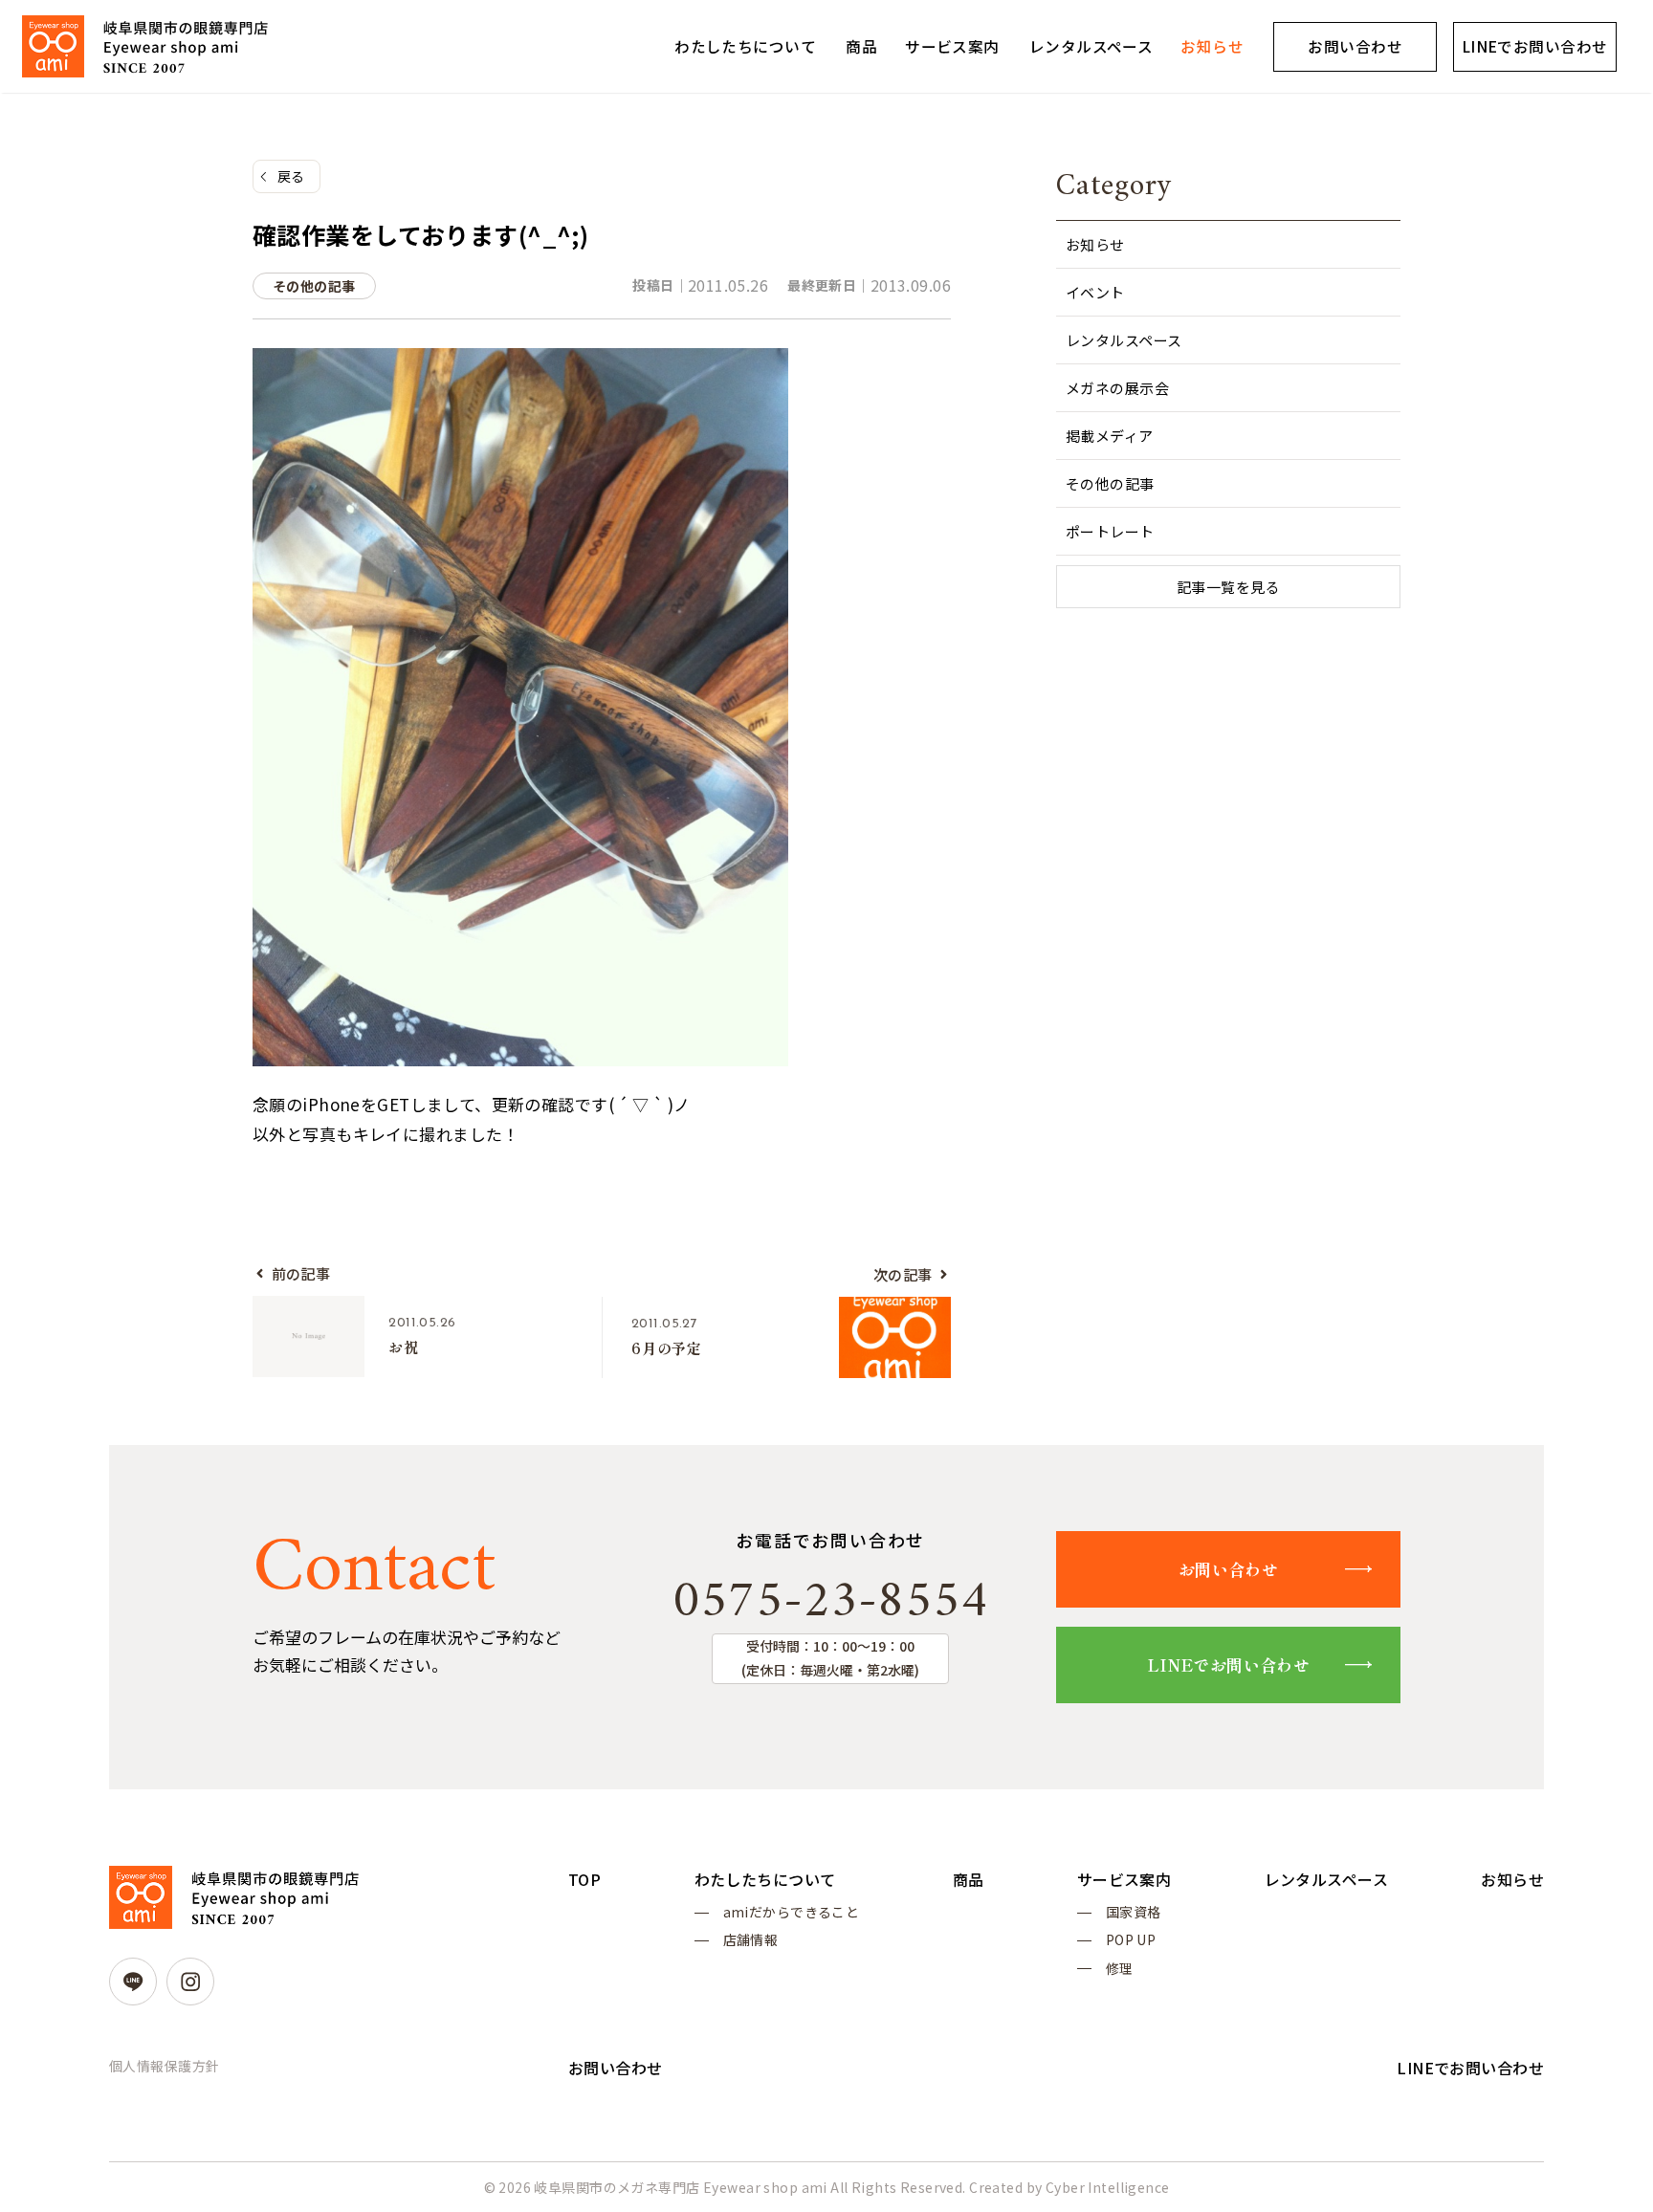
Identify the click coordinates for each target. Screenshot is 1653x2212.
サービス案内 (952, 46)
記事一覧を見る (1228, 587)
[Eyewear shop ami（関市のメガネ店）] (145, 46)
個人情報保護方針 (164, 2066)
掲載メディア (1110, 436)
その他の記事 (1110, 483)
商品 (861, 46)
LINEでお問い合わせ (1535, 46)
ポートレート (1110, 531)
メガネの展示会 (1117, 388)
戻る (291, 176)
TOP (584, 1879)
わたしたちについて (745, 46)
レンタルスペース (1091, 46)
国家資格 (1134, 1912)
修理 (1120, 1968)
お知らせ (1212, 46)
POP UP (1131, 1939)
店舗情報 (751, 1939)
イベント (1095, 292)
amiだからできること (792, 1912)
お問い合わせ (1355, 46)
